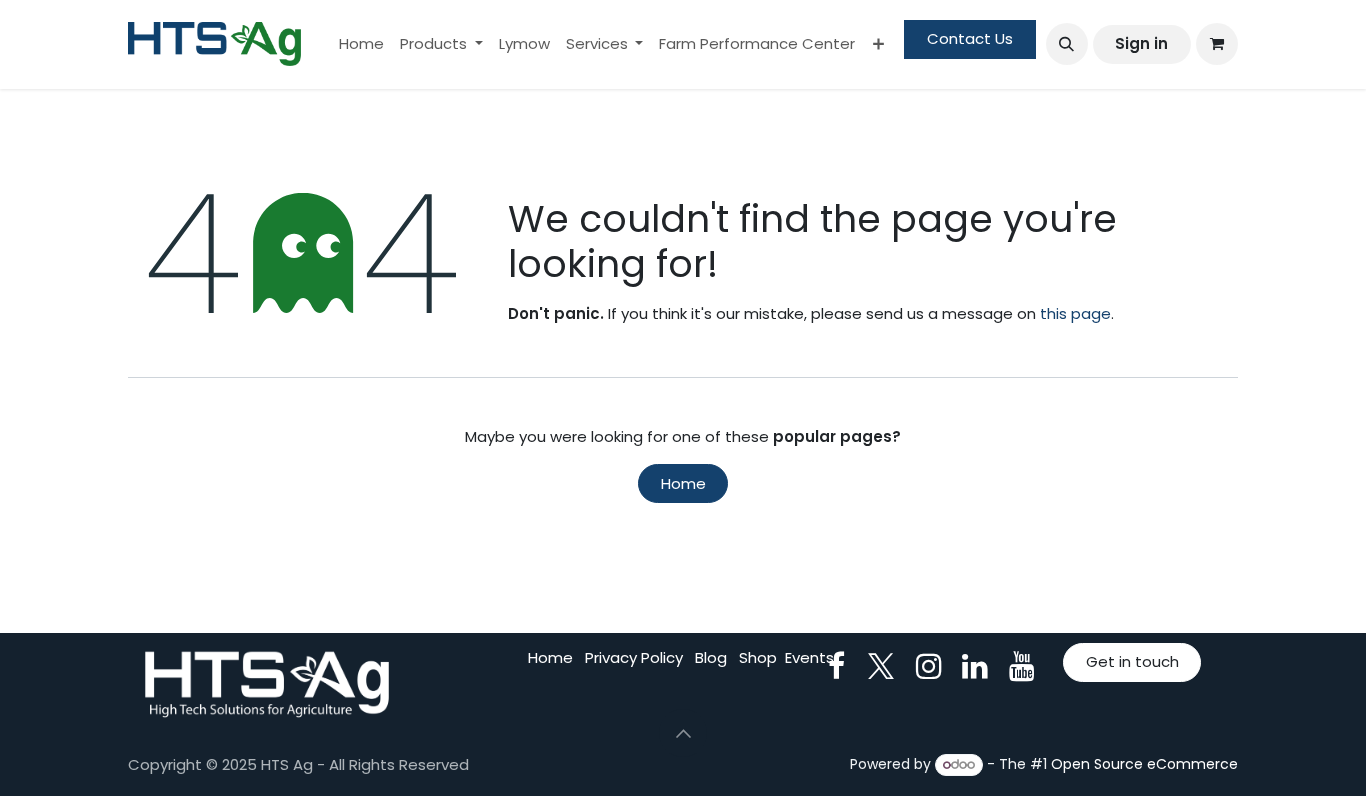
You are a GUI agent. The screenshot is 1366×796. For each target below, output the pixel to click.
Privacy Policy (634, 657)
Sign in (1141, 43)
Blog (711, 657)
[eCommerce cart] (1217, 44)
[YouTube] (1022, 666)
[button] (1067, 44)
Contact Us (970, 38)
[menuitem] (361, 44)
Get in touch (1132, 661)
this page (1075, 313)
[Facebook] (836, 666)
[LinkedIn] (975, 666)
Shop (758, 657)
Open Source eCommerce (1144, 764)
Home (683, 483)
